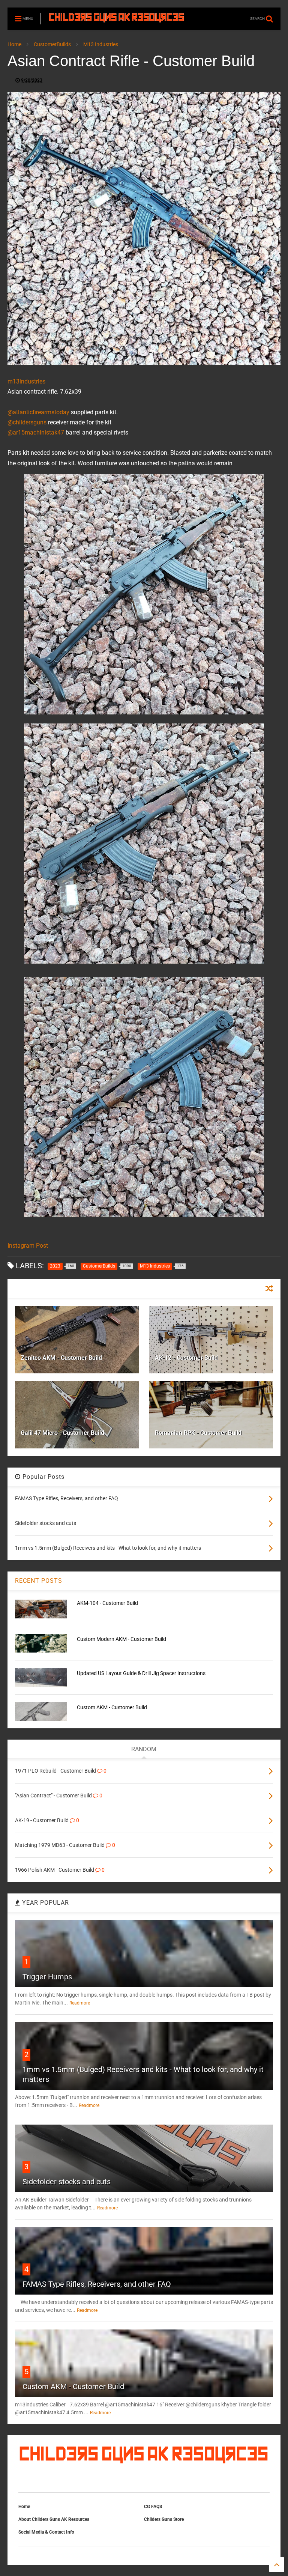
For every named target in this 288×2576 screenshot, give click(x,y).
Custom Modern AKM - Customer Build (121, 1639)
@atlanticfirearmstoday (38, 412)
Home (14, 44)
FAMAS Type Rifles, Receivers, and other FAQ (97, 2284)
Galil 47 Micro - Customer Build (62, 1433)
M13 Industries (101, 44)
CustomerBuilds (52, 44)
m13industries (26, 381)
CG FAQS (153, 2507)
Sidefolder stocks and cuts (67, 2182)
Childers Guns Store (164, 2519)
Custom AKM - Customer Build (112, 1707)
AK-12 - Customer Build (186, 1358)
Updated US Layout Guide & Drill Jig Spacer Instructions (141, 1673)
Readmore (80, 2003)
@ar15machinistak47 (36, 432)
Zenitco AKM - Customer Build (61, 1358)
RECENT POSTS (39, 1581)
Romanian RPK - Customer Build (198, 1433)
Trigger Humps (47, 1977)
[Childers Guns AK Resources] (117, 19)
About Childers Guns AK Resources (54, 2519)
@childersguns (27, 422)
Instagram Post (28, 1246)
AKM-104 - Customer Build (107, 1603)
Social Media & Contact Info (46, 2532)
